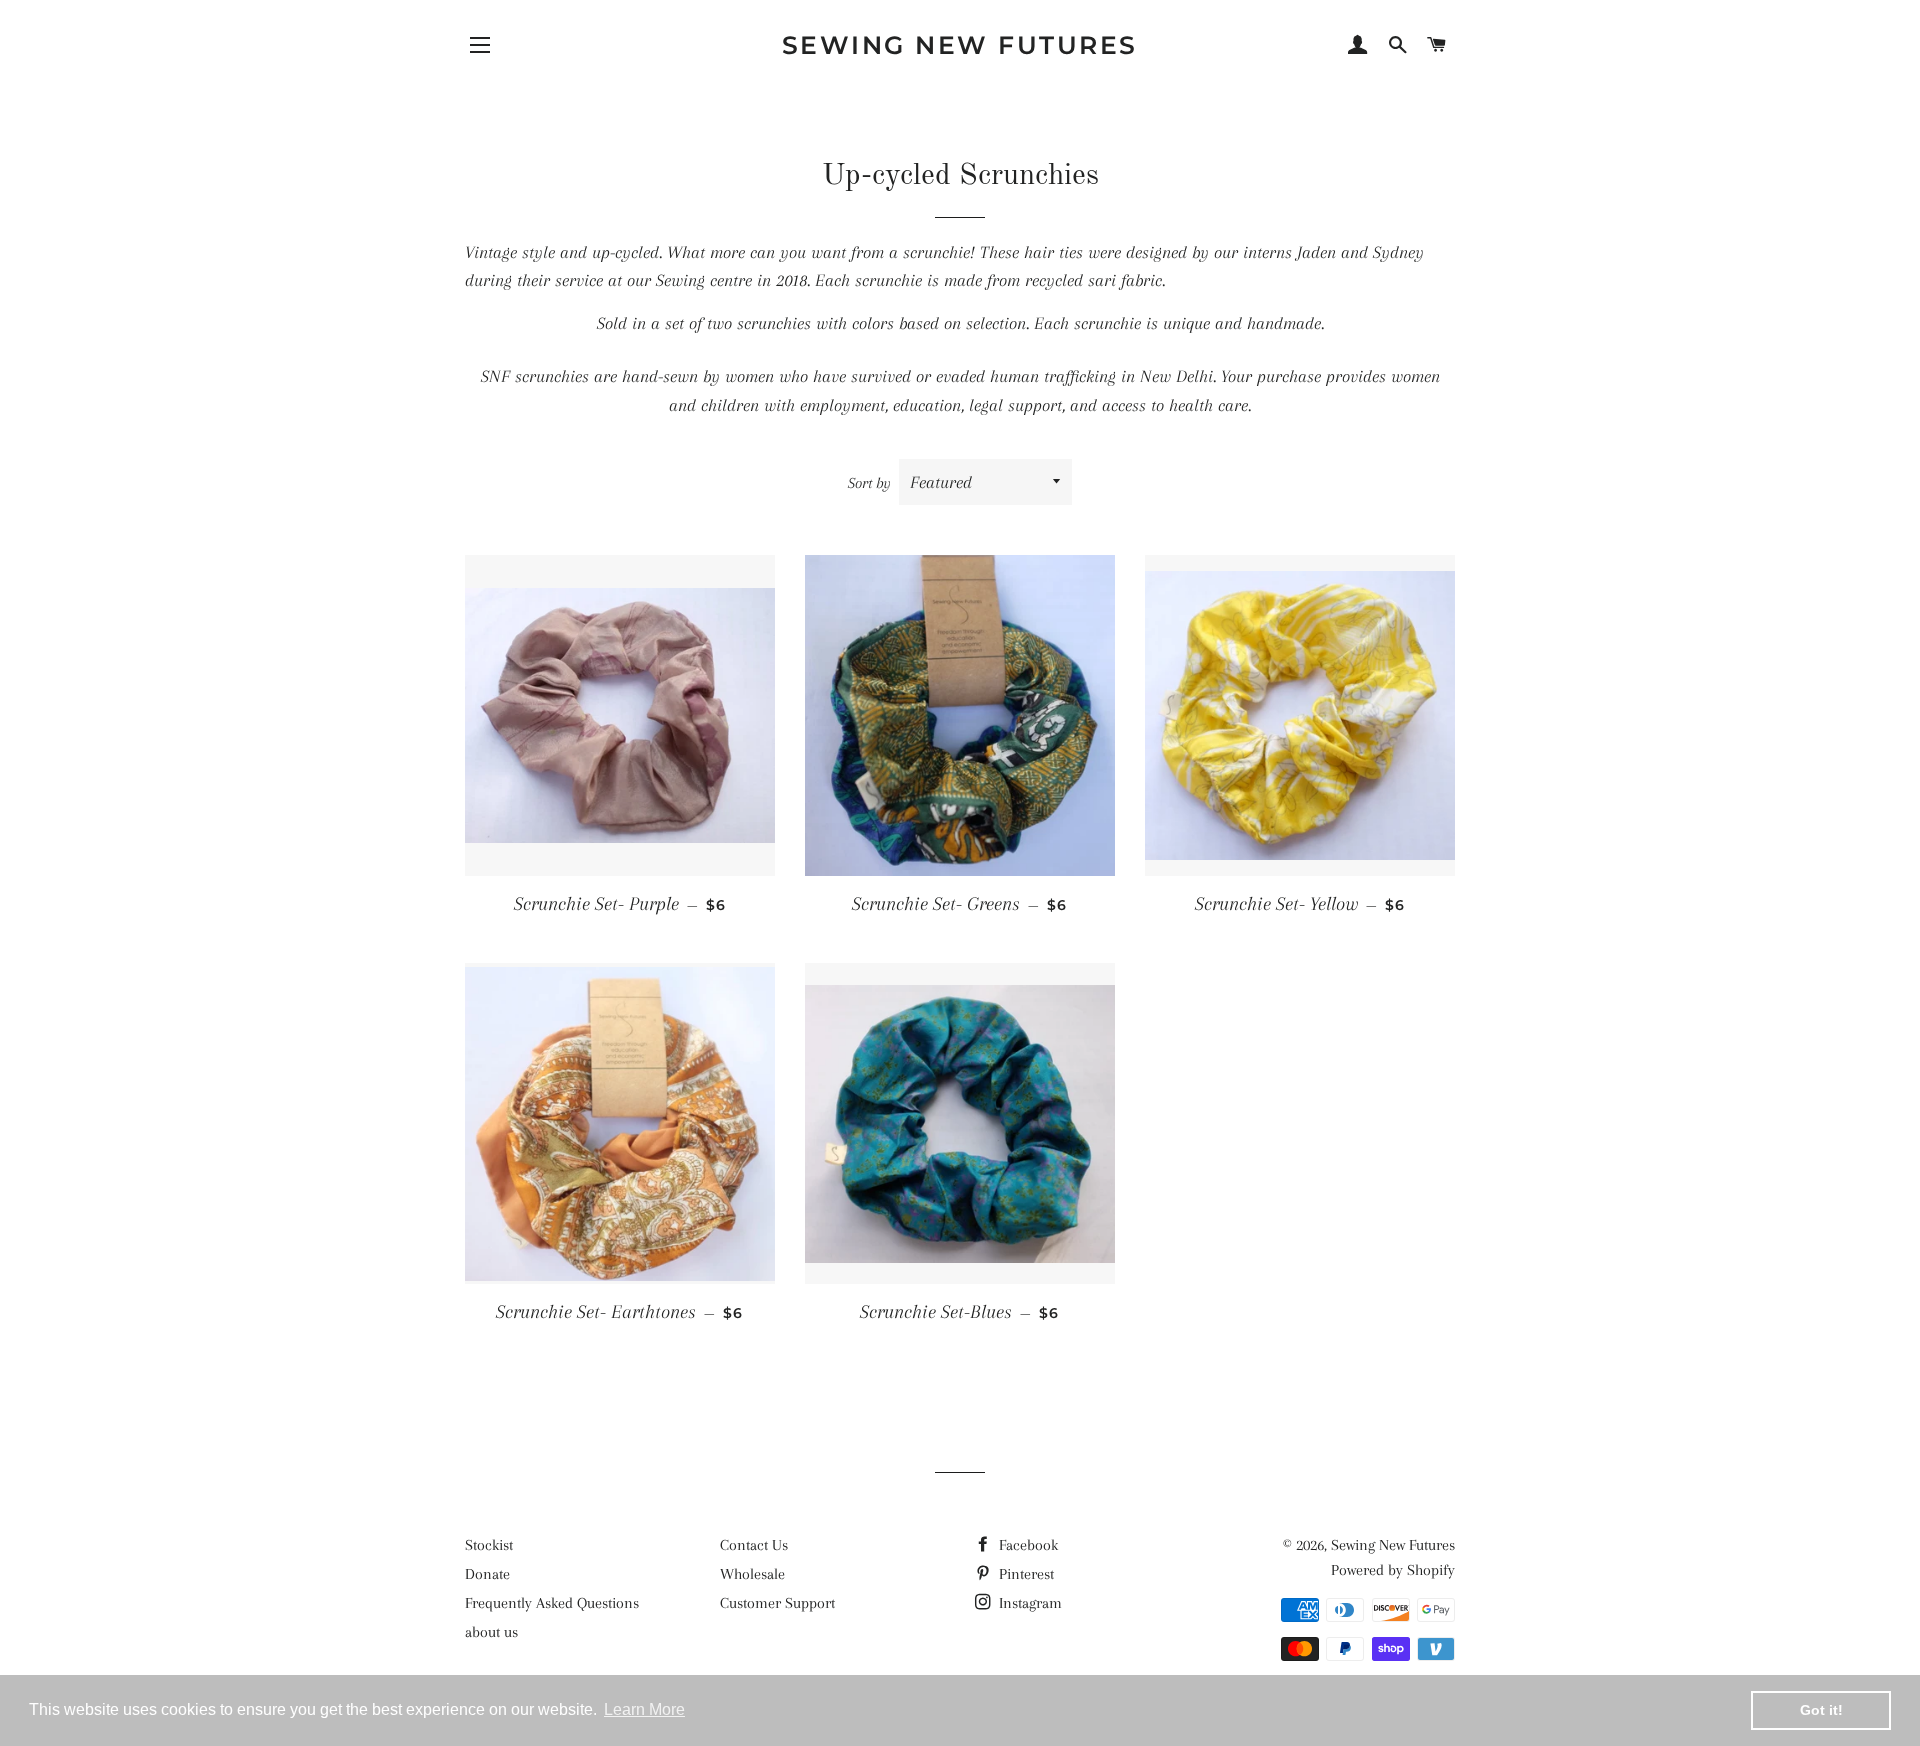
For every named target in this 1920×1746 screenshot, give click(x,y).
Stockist (489, 1545)
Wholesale (752, 1574)
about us (491, 1632)
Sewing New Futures (960, 45)
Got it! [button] (1821, 1710)
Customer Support (777, 1603)
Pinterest (1024, 1574)
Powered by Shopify (1393, 1570)
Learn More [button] (644, 1709)
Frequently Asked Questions (552, 1603)
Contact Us (754, 1545)
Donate (487, 1574)
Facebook (1026, 1545)
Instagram (1028, 1603)
